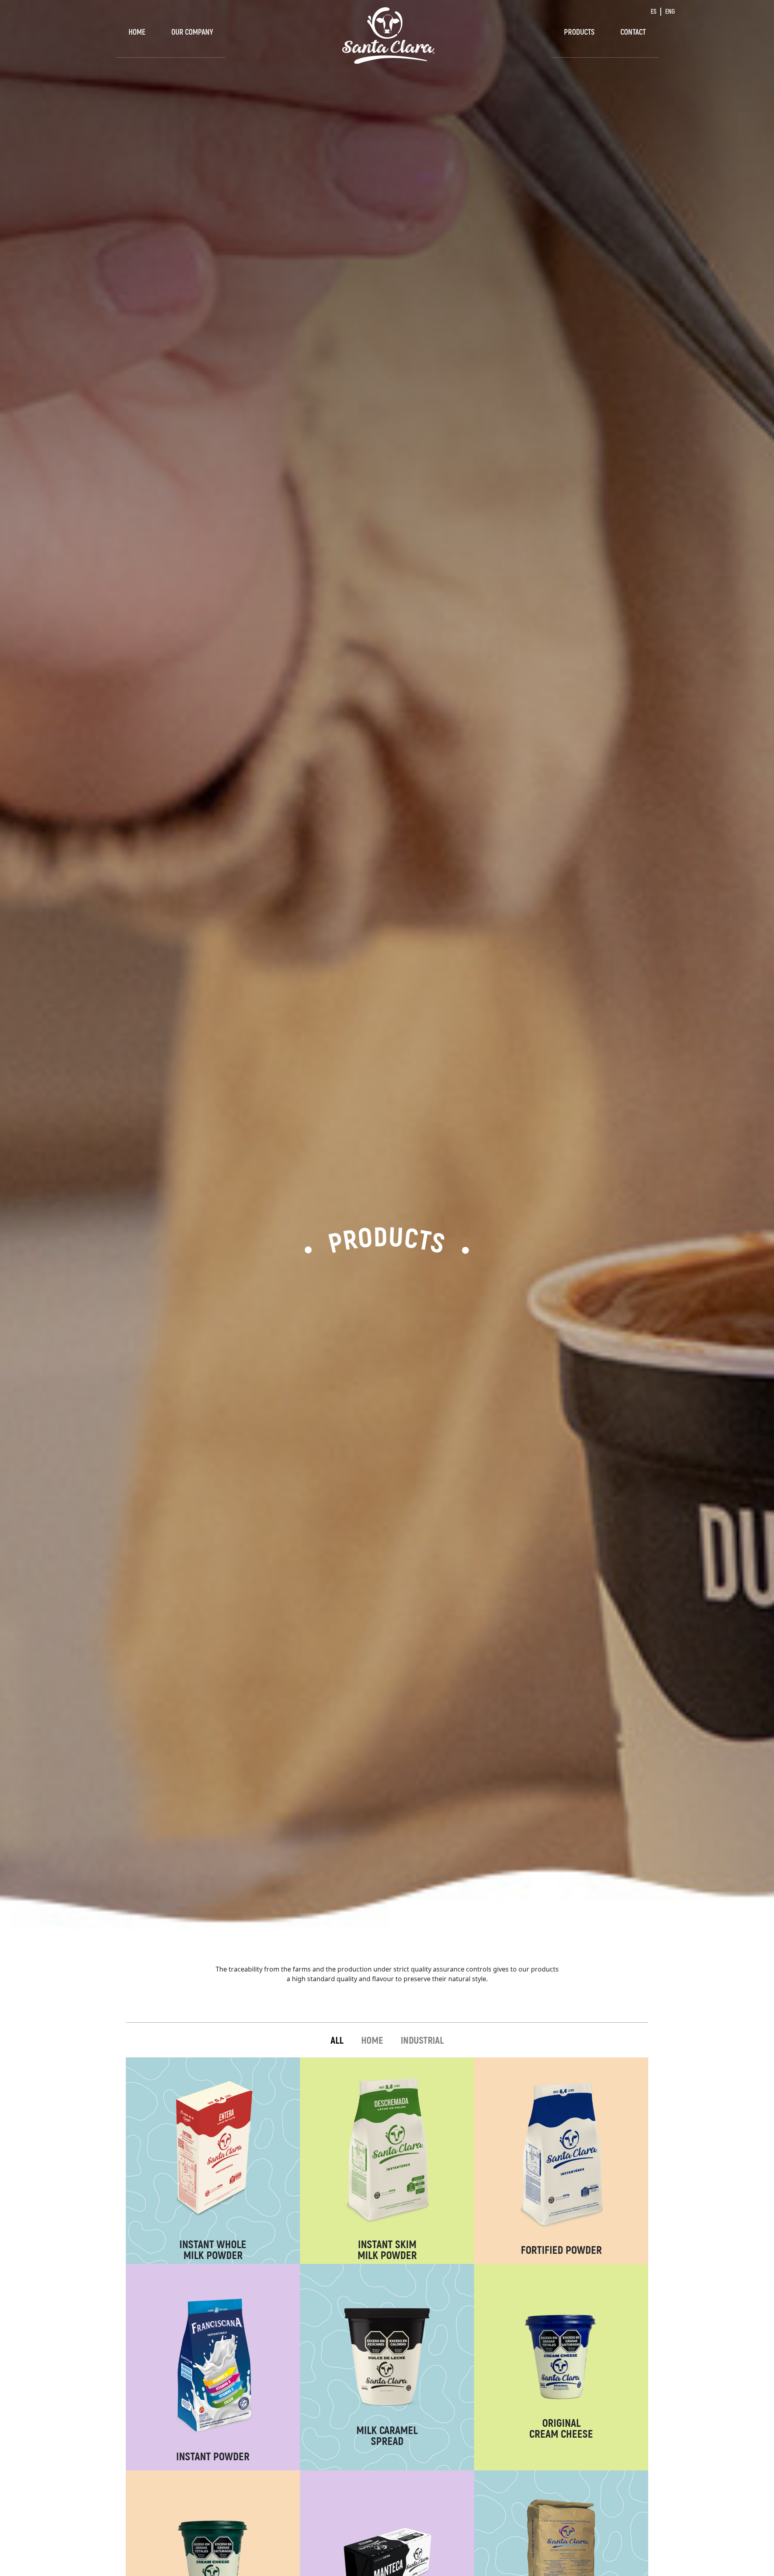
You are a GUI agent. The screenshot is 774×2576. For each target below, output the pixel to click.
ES (653, 11)
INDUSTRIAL (422, 2040)
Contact (633, 32)
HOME (372, 2040)
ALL (337, 2040)
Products (579, 32)
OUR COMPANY (192, 32)
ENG (670, 11)
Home (137, 32)
